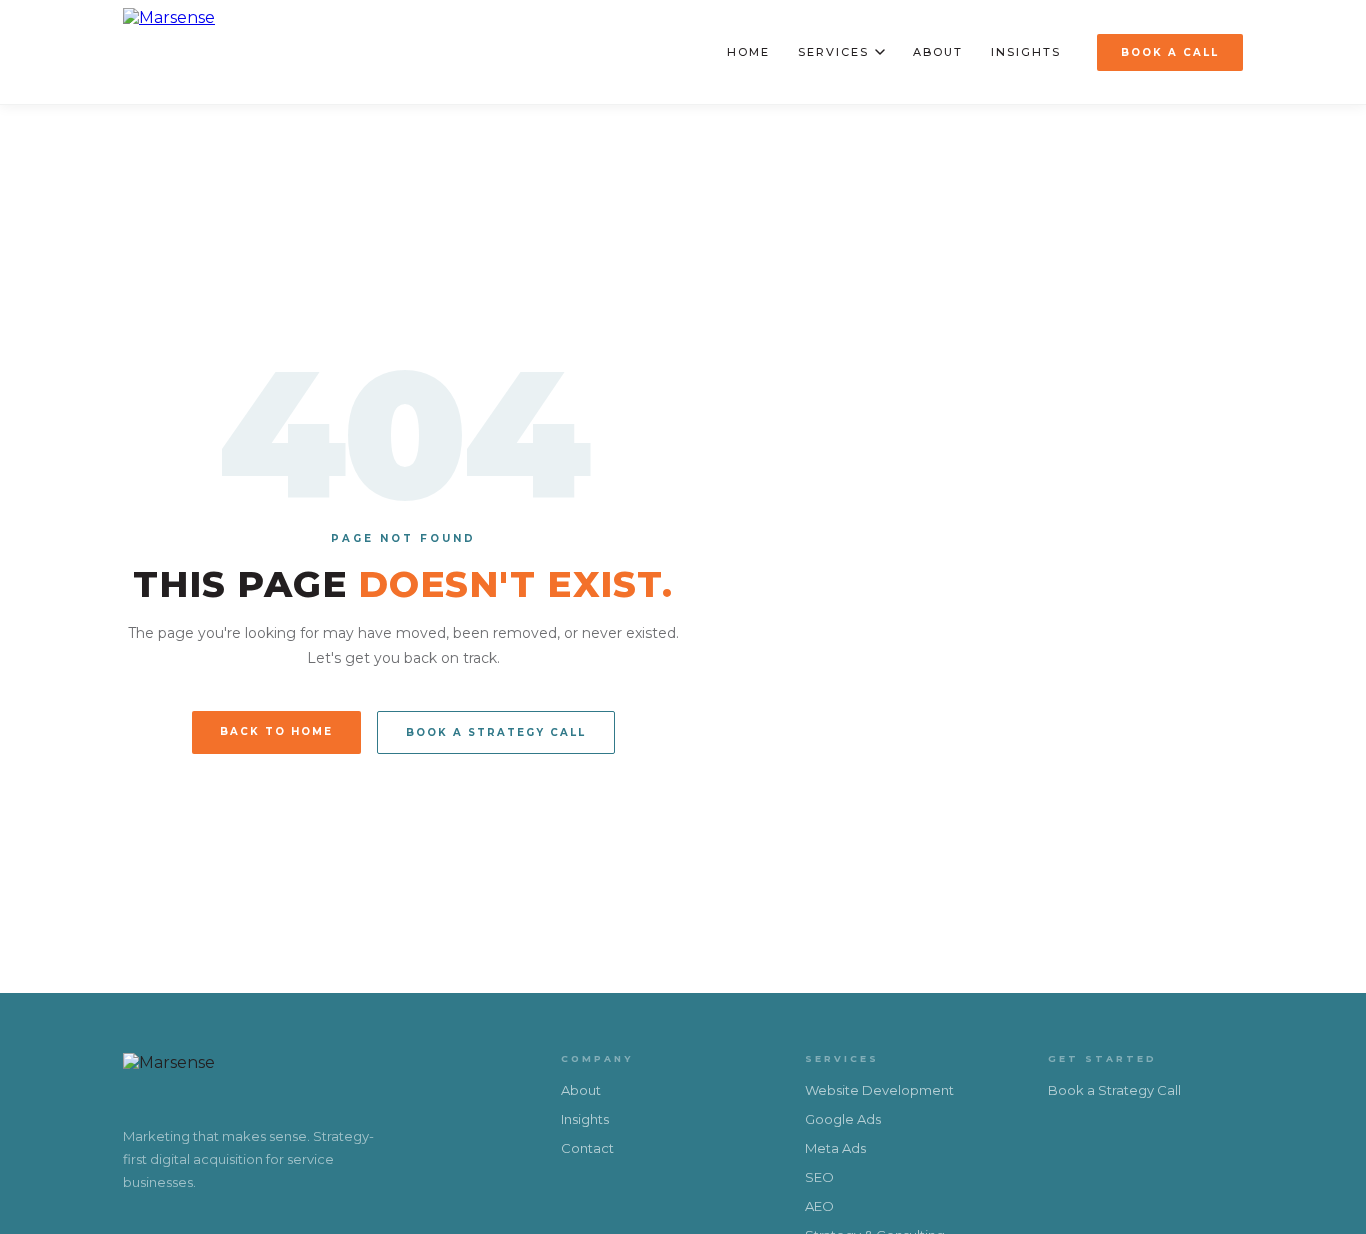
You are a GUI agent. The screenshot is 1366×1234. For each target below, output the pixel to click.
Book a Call (1170, 52)
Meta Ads (835, 1148)
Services (833, 52)
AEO (819, 1206)
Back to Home (276, 731)
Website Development (879, 1090)
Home (748, 52)
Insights (1026, 52)
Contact (587, 1148)
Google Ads (843, 1119)
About (938, 52)
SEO (819, 1177)
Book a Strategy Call (496, 732)
